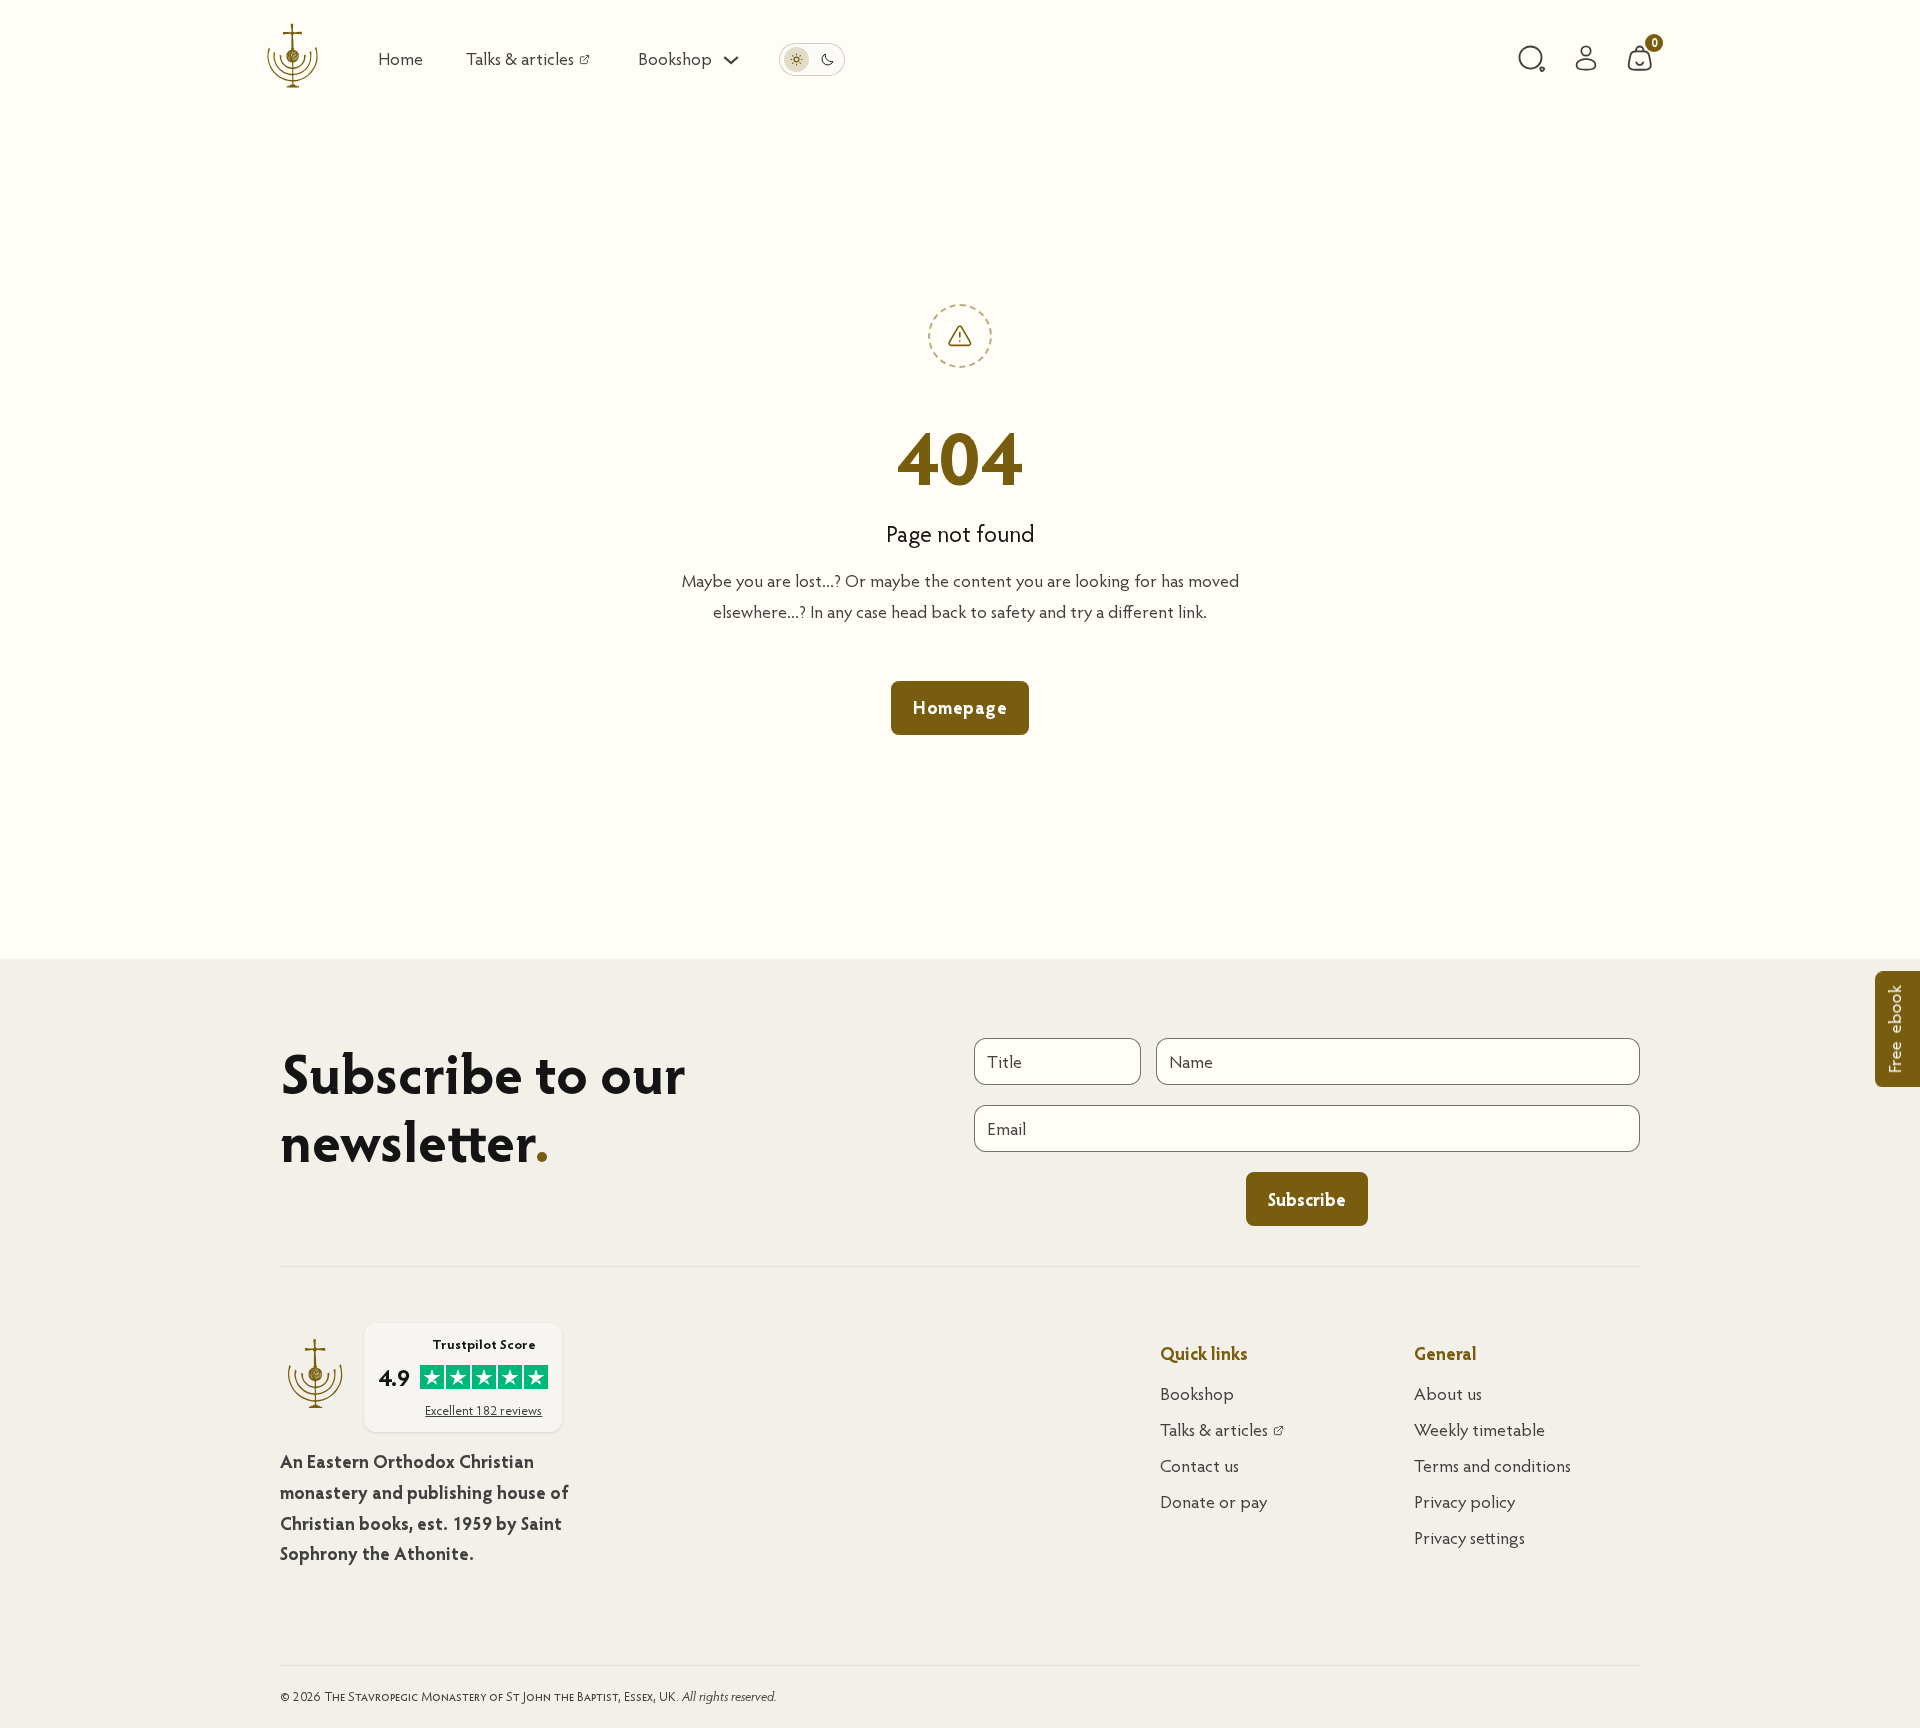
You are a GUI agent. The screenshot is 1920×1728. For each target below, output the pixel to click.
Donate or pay (1213, 1501)
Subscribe (1307, 1199)
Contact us (1199, 1465)
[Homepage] (292, 60)
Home (400, 58)
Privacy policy (1464, 1501)
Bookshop (1197, 1393)
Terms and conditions (1492, 1465)
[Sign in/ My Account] (1586, 59)
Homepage (960, 707)
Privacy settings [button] (1469, 1537)
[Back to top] (1850, 1668)
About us (1448, 1393)
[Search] (1532, 59)
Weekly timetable (1479, 1429)
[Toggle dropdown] (731, 60)
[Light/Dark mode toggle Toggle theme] (811, 59)
